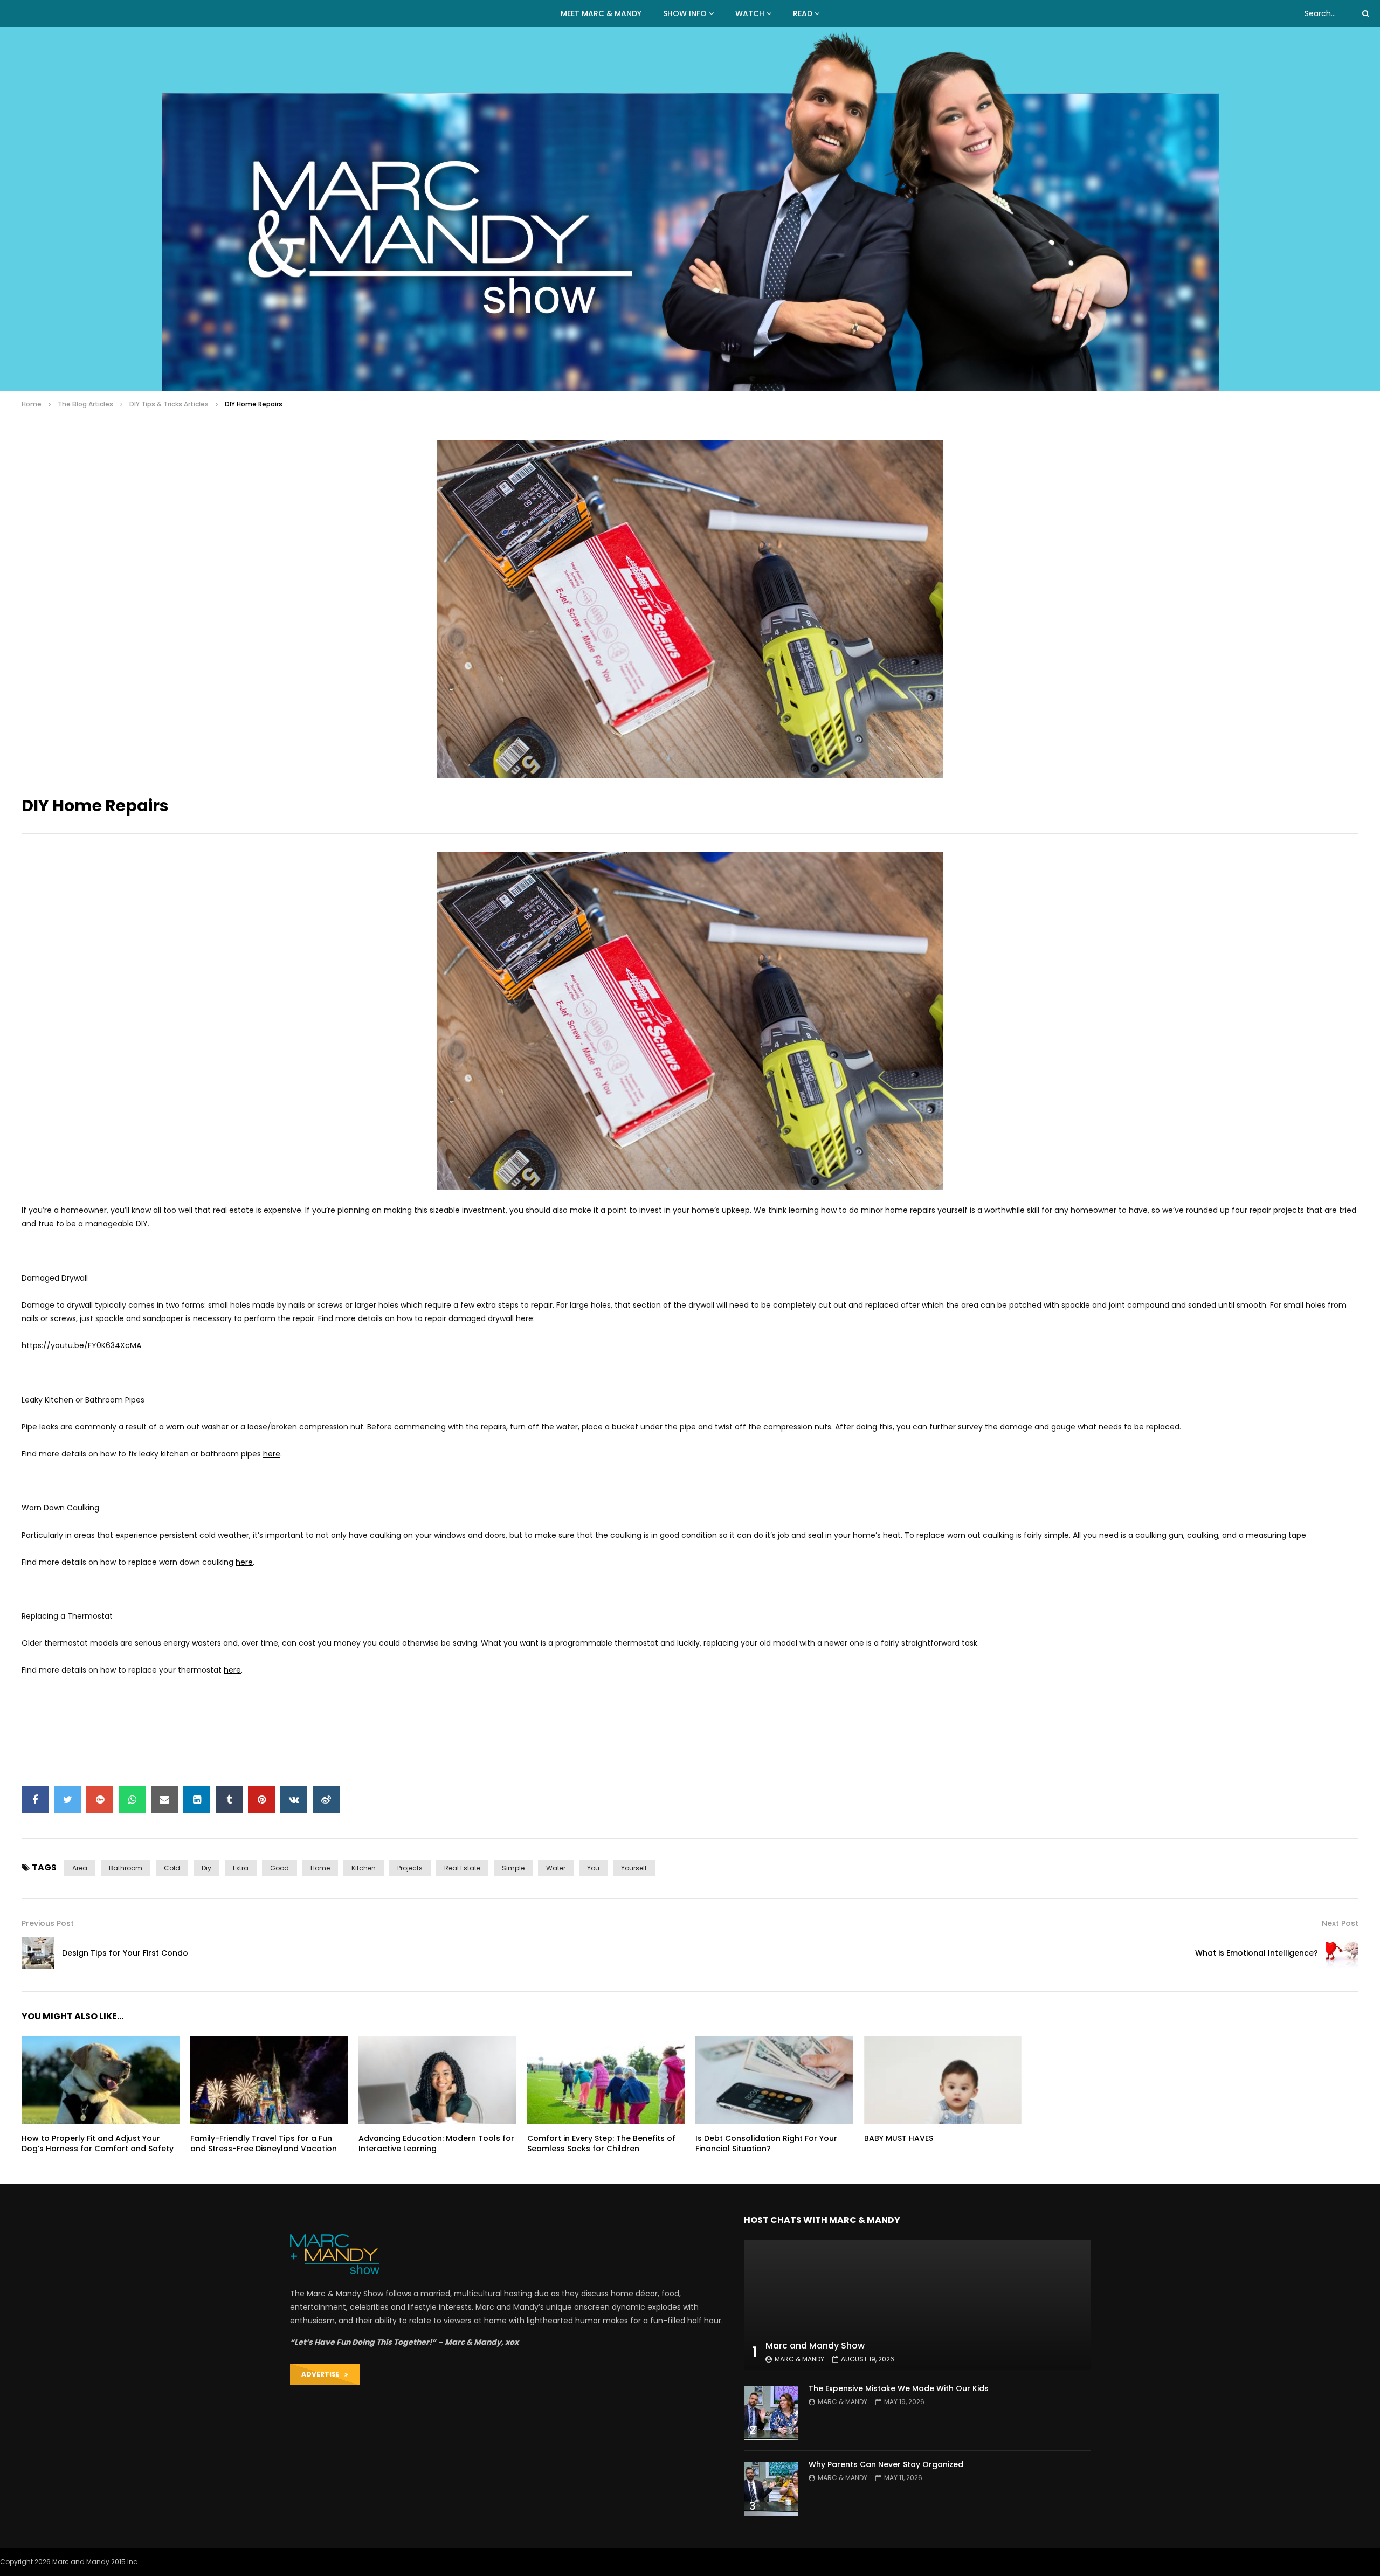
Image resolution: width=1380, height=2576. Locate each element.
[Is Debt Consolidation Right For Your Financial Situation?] (774, 2080)
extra (241, 1868)
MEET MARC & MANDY (601, 13)
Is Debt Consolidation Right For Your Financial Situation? (766, 2143)
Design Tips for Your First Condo (125, 1953)
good (280, 1868)
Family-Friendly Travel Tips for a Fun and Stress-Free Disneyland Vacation (264, 2143)
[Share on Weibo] (326, 1800)
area (80, 1868)
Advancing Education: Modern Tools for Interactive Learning (436, 2143)
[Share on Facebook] (35, 1800)
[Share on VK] (294, 1800)
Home (32, 404)
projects (410, 1868)
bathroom (126, 1868)
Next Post (1340, 1923)
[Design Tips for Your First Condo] (38, 1953)
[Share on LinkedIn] (197, 1800)
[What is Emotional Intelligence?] (1342, 1953)
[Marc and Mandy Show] (690, 209)
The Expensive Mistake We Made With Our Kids (899, 2388)
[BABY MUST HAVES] (943, 2080)
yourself (634, 1868)
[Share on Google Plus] (100, 1800)
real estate (462, 1868)
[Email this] (164, 1800)
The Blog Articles (85, 404)
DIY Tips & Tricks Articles (169, 404)
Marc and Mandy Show (815, 2346)
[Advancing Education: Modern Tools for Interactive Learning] (437, 2080)
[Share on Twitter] (67, 1800)
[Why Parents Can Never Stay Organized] (771, 2489)
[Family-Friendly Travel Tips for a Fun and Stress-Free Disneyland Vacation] (269, 2080)
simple (513, 1868)
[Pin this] (261, 1800)
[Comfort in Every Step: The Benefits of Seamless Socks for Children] (606, 2080)
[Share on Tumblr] (229, 1800)
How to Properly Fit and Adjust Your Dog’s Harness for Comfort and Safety (98, 2143)
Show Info (685, 13)
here (272, 1454)
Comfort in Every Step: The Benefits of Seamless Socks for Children (601, 2143)
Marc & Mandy (799, 2359)
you (593, 1868)
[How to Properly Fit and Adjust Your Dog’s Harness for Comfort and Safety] (101, 2080)
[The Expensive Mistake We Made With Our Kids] (771, 2413)
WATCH (750, 13)
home (320, 1868)
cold (172, 1868)
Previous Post (48, 1923)
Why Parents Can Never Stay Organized (886, 2464)
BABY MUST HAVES (899, 2138)
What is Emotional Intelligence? (1257, 1953)
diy (206, 1868)
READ (803, 13)
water (556, 1868)
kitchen (364, 1868)
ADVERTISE (323, 2374)
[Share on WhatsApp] (132, 1800)
